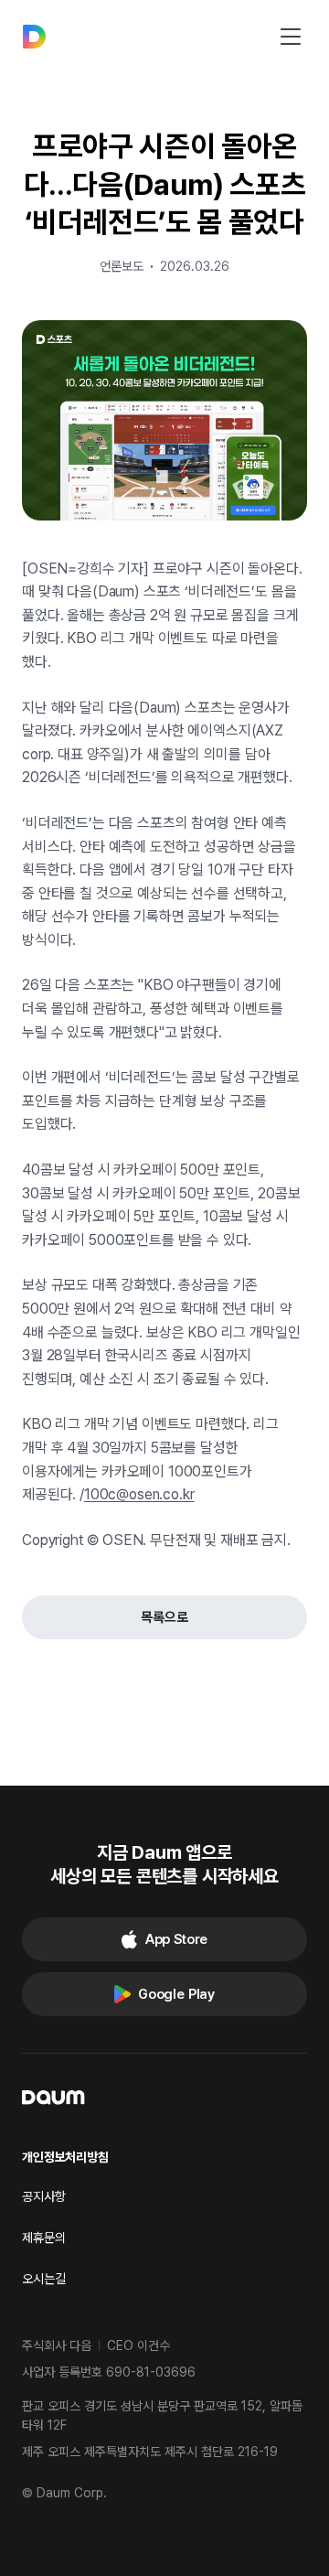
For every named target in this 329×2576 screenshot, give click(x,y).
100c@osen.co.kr (139, 1494)
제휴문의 (44, 2238)
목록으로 (164, 1617)
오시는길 (44, 2279)
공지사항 (44, 2196)
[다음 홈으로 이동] (34, 37)
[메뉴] (291, 37)
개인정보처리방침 (65, 2157)
